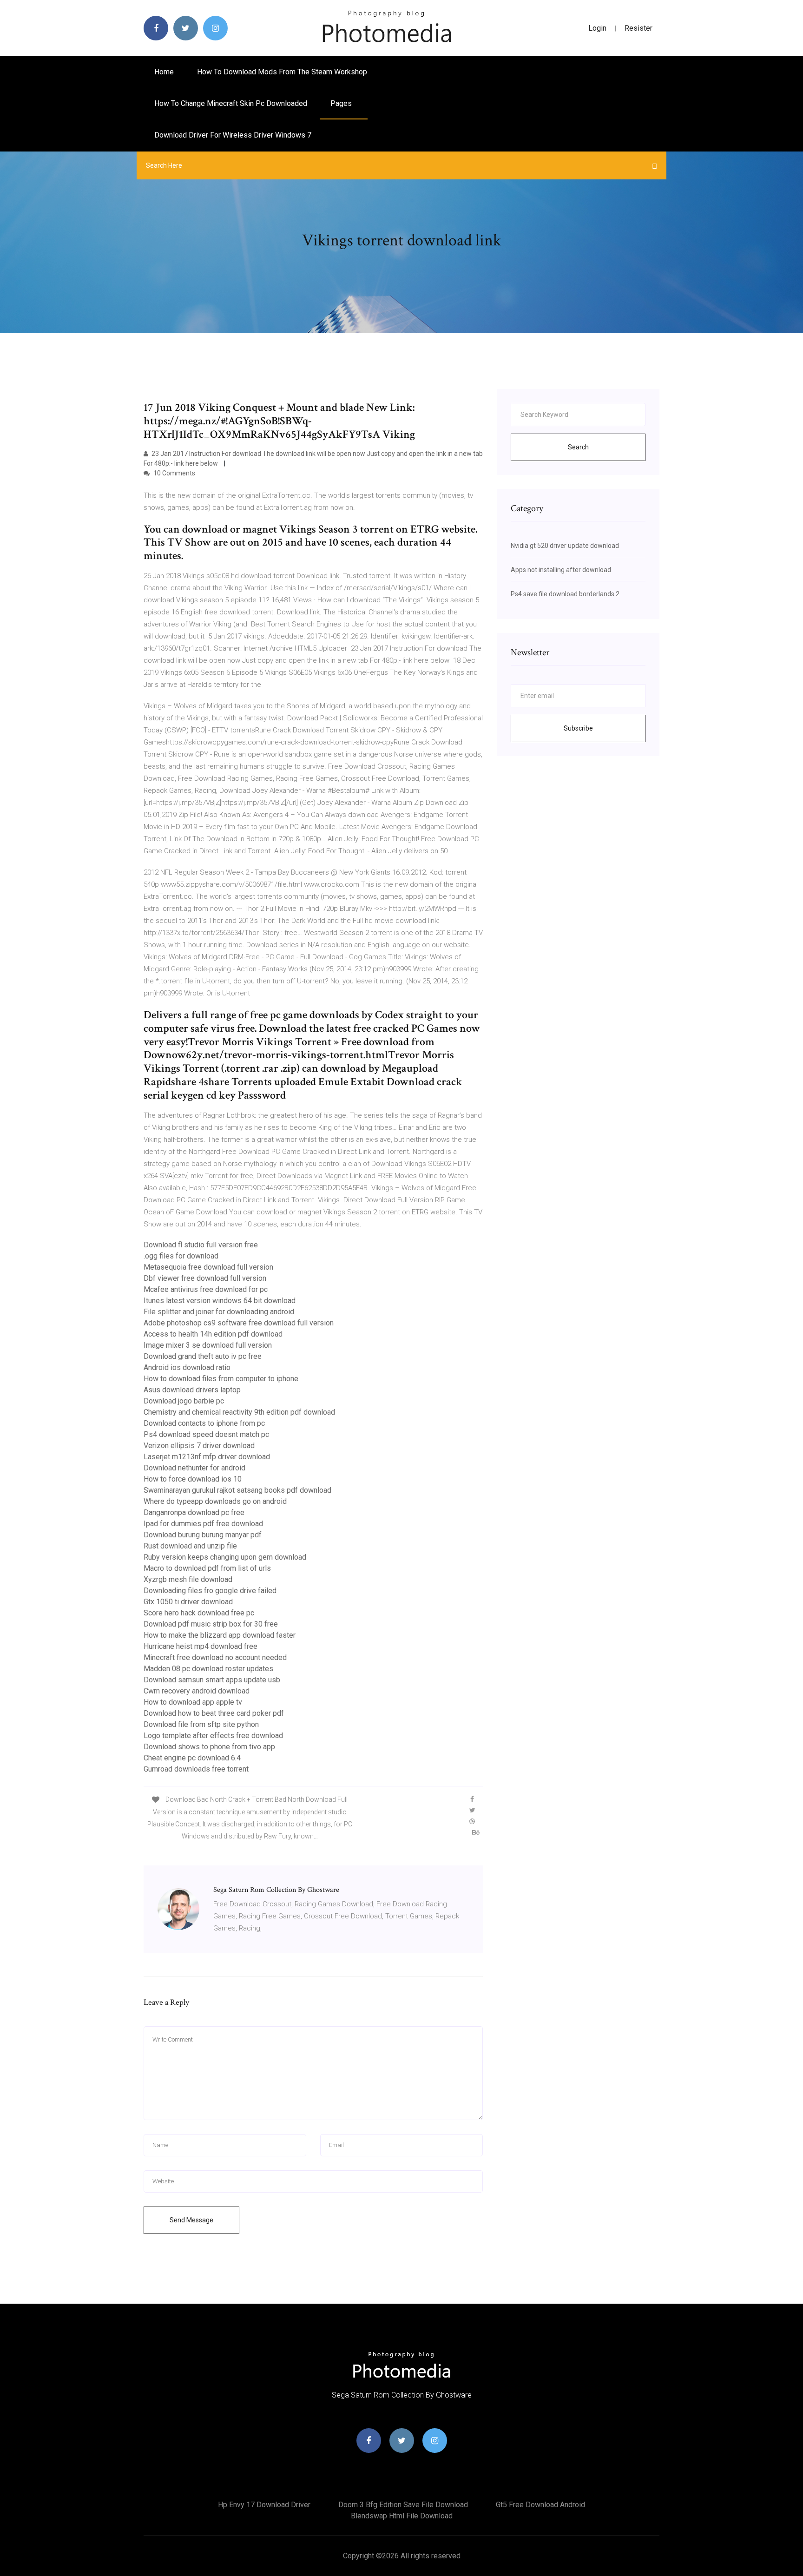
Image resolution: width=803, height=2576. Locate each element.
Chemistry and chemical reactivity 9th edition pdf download (239, 1412)
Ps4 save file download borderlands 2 (565, 594)
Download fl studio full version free (201, 1245)
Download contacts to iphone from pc (204, 1423)
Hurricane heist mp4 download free (201, 1646)
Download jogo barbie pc (184, 1401)
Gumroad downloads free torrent (196, 1769)
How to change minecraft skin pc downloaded (231, 103)
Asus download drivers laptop (192, 1390)
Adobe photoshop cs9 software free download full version (239, 1323)
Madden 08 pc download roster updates (208, 1669)
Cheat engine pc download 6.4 (192, 1758)
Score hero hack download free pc (199, 1613)
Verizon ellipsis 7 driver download (199, 1446)
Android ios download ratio (187, 1367)
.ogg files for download (181, 1256)
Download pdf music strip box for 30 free (211, 1624)
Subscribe (578, 728)
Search (578, 447)
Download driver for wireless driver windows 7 (233, 135)
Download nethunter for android (194, 1468)
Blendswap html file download (402, 2516)
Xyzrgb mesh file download (188, 1579)
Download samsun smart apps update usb (212, 1680)
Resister (638, 28)
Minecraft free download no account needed (215, 1657)
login (597, 28)
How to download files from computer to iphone (221, 1379)
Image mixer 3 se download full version (208, 1345)
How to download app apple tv (193, 1702)
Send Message (191, 2220)
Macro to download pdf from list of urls (207, 1568)
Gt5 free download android (540, 2505)
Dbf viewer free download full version (205, 1278)
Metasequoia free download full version (208, 1267)
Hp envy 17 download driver (264, 2505)
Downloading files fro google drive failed (210, 1591)
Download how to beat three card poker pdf (214, 1713)
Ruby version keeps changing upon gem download (225, 1557)
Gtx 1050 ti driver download (188, 1602)
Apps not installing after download (561, 570)
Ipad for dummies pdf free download (203, 1524)
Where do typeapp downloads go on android (215, 1501)
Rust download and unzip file (190, 1546)
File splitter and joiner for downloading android (219, 1312)
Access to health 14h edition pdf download (213, 1334)
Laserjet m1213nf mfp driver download (207, 1457)
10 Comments (174, 473)
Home (164, 72)
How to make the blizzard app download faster (220, 1635)
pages (342, 103)
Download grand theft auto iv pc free (203, 1356)
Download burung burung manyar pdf (203, 1535)
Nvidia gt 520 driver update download (565, 546)
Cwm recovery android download (197, 1691)
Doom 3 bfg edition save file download (403, 2505)
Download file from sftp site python (201, 1724)
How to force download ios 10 (193, 1479)
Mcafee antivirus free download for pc (206, 1289)
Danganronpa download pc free (194, 1512)
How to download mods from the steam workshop (282, 72)
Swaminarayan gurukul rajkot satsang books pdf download (237, 1490)
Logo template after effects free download (213, 1736)
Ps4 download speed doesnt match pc (206, 1434)
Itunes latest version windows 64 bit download (220, 1301)
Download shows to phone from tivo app (209, 1747)
